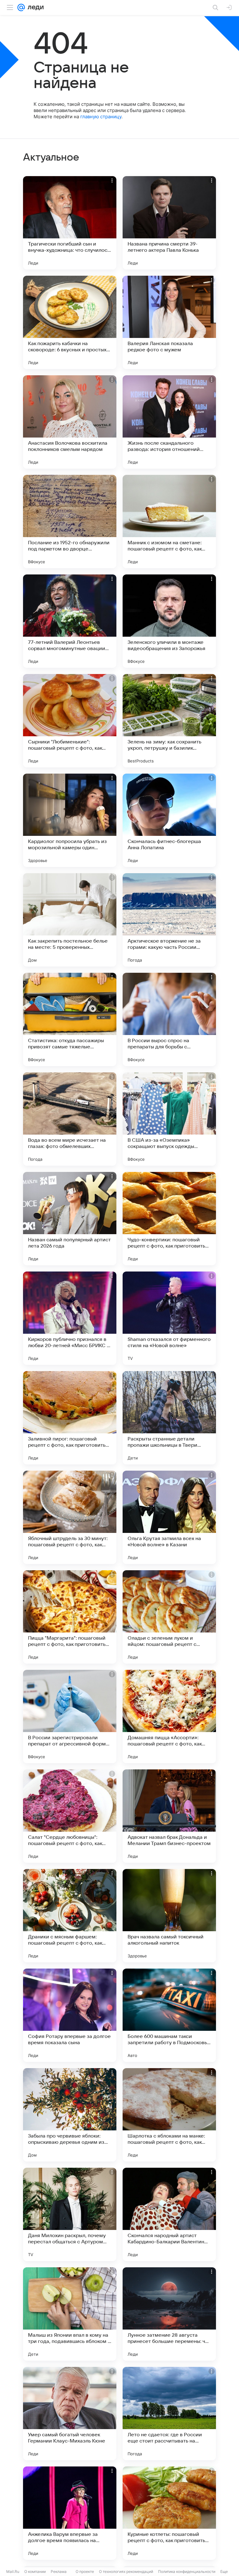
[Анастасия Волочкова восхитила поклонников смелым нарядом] (70, 422)
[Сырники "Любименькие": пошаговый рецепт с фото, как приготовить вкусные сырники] (70, 721)
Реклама (59, 2571)
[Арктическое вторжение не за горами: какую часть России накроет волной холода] (169, 920)
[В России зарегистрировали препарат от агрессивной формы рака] (70, 1717)
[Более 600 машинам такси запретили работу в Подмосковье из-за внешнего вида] (169, 2015)
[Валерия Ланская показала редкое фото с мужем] (169, 322)
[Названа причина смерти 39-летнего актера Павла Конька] (169, 223)
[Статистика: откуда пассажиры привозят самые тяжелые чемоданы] (70, 1019)
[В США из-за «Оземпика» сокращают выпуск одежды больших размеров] (169, 1119)
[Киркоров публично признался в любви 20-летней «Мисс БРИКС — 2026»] (70, 1318)
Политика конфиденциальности (187, 2571)
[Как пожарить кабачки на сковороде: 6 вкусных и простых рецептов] (70, 322)
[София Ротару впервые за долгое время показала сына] (70, 2015)
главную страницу (101, 117)
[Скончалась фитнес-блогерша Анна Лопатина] (169, 820)
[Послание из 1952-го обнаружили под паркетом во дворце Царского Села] (70, 522)
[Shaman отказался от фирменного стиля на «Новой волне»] (169, 1318)
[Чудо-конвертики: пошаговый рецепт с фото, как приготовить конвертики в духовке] (169, 1219)
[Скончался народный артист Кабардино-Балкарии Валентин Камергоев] (169, 2214)
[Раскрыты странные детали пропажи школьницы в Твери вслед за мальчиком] (169, 1418)
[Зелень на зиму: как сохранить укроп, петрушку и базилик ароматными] (169, 721)
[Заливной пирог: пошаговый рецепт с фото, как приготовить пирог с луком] (70, 1418)
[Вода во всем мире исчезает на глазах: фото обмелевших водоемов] (70, 1119)
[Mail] (21, 7)
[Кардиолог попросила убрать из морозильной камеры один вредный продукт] (70, 820)
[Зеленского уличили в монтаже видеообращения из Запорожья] (169, 621)
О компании (35, 2571)
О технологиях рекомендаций (126, 2571)
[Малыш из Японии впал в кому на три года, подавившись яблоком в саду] (70, 2314)
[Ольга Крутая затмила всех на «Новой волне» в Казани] (169, 1517)
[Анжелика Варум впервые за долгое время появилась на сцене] (70, 2513)
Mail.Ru (13, 2571)
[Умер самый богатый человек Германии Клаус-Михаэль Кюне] (70, 2414)
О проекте (85, 2571)
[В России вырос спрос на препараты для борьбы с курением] (169, 1019)
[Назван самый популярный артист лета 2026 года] (70, 1219)
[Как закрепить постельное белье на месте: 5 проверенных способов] (70, 920)
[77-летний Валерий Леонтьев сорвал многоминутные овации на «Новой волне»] (70, 621)
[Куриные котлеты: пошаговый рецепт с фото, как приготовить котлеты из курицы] (169, 2513)
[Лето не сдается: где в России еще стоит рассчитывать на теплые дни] (169, 2414)
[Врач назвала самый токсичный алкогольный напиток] (169, 1916)
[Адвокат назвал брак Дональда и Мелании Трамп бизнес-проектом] (169, 1816)
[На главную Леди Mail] (34, 7)
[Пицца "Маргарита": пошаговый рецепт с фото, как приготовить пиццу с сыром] (70, 1617)
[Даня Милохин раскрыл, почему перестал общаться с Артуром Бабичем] (70, 2214)
